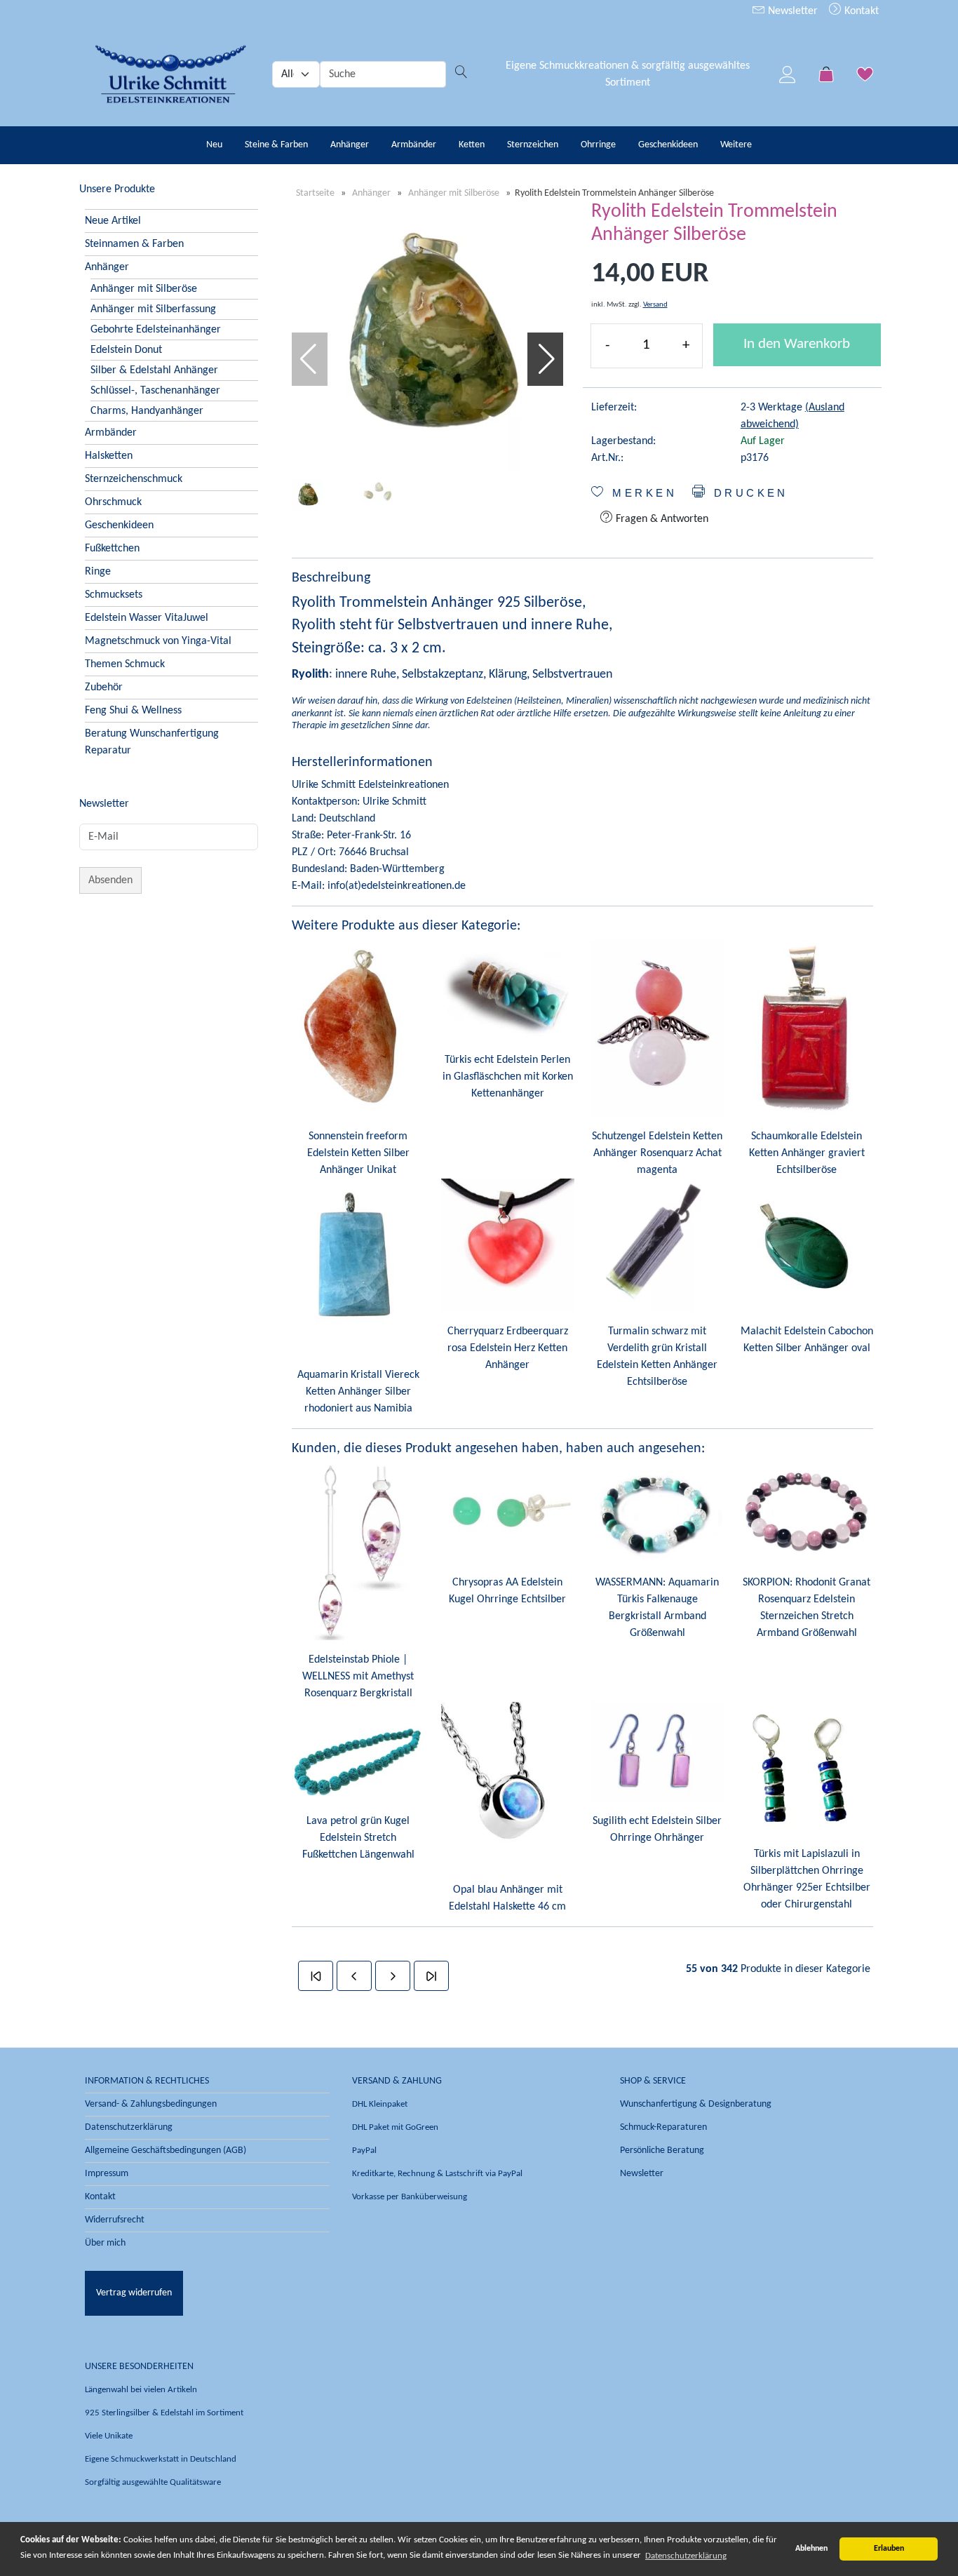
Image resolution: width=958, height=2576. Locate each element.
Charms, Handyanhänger (147, 411)
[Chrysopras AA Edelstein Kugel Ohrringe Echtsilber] (507, 1512)
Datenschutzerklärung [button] (686, 2556)
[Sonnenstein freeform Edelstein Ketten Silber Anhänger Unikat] (358, 1028)
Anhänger (350, 145)
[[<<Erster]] (316, 1976)
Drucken (748, 493)
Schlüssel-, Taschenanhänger (155, 391)
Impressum (107, 2174)
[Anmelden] (788, 74)
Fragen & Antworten (661, 519)
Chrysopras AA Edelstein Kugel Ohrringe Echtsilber (507, 1591)
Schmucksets (114, 595)
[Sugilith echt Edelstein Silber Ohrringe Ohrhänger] (657, 1752)
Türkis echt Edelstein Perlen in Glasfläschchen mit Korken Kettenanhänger (508, 1077)
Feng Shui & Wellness (133, 711)
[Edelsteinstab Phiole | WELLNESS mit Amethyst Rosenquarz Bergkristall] (358, 1551)
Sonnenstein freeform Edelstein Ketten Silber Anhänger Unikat (358, 1153)
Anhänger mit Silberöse (144, 289)
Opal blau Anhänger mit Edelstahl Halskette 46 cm (507, 1898)
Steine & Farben (276, 145)
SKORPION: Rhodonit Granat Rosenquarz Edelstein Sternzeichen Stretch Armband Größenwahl (807, 1608)
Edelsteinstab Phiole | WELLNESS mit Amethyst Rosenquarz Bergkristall (358, 1677)
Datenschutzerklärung (129, 2127)
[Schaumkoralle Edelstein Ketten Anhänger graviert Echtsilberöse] (807, 1028)
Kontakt (860, 11)
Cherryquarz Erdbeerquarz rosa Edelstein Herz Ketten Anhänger (508, 1348)
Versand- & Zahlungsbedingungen (151, 2104)
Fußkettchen (112, 549)
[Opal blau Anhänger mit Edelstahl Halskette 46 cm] (507, 1786)
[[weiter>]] (393, 1976)
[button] (547, 359)
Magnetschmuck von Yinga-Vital (158, 641)
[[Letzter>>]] (431, 1976)
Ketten (472, 145)
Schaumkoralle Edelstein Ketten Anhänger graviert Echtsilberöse (807, 1153)
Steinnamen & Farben (134, 244)
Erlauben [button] (889, 2549)
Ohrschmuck (113, 502)
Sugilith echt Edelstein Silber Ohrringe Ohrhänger (657, 1830)
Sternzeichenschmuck (134, 479)
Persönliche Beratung (662, 2151)
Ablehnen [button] (811, 2549)
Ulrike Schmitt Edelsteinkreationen (370, 785)
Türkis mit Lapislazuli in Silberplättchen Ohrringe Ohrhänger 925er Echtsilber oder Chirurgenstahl (807, 1879)
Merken (642, 493)
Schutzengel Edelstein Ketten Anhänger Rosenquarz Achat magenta (657, 1153)
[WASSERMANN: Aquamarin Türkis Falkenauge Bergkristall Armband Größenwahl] (657, 1512)
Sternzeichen (533, 145)
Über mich (105, 2243)
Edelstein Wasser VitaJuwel (147, 618)
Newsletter (791, 11)
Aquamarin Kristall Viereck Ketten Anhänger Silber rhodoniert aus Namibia (358, 1392)
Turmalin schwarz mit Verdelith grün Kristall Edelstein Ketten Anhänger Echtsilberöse (657, 1357)
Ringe (98, 572)
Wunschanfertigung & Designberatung (696, 2104)
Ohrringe (598, 145)
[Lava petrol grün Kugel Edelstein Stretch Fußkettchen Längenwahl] (358, 1752)
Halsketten (109, 456)
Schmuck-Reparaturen (663, 2127)
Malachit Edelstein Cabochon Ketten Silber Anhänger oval (807, 1340)
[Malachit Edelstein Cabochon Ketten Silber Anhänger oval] (807, 1245)
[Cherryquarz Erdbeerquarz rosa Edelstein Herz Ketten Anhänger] (507, 1245)
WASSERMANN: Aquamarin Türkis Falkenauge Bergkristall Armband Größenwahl (657, 1608)
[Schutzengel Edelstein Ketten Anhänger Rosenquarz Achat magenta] (657, 1028)
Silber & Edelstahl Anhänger (154, 370)
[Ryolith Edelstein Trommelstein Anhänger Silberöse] (427, 336)
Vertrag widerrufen (134, 2293)
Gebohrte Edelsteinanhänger (156, 330)
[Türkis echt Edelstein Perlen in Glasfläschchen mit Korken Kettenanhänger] (507, 990)
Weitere (736, 145)
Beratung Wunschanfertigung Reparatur (152, 742)
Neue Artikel (113, 221)
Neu (214, 145)
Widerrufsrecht (115, 2220)
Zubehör (104, 687)
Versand (655, 305)
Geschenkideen (668, 145)
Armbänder (414, 145)
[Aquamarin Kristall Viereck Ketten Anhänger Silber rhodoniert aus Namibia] (358, 1267)
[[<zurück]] (354, 1976)
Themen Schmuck (125, 664)
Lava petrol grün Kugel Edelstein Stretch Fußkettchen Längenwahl (358, 1838)
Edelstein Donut (126, 350)
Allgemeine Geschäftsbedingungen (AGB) (166, 2151)
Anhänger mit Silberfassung (153, 309)
